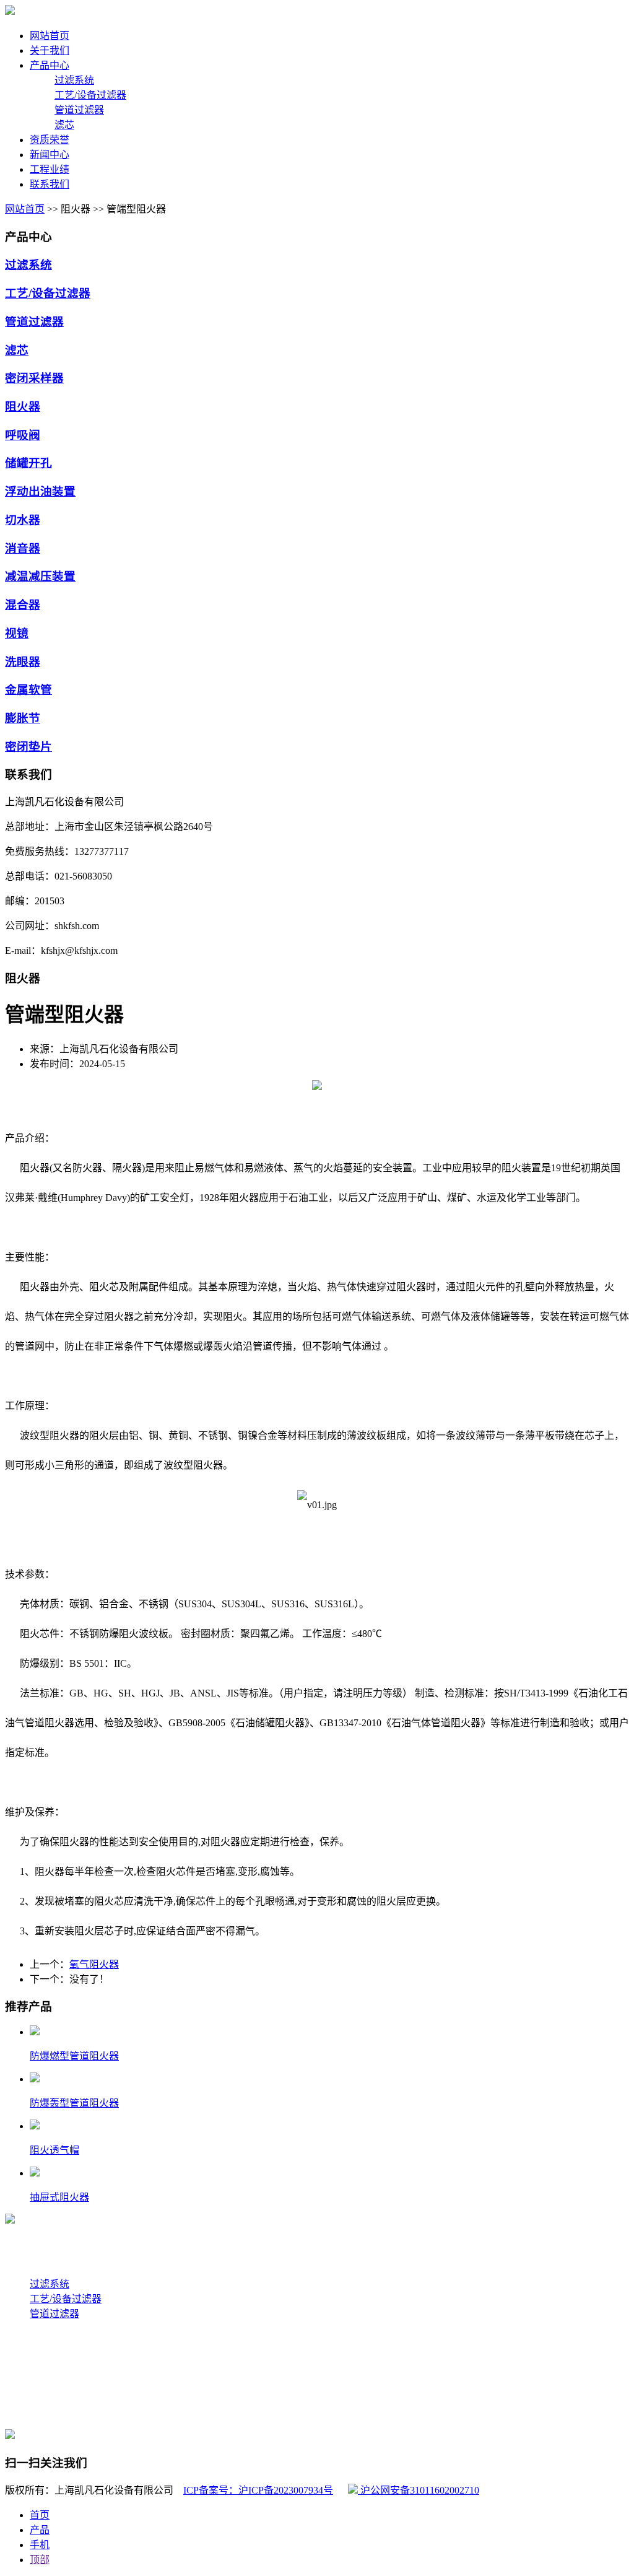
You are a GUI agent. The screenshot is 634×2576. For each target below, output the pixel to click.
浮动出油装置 (40, 491)
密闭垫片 (28, 747)
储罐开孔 (28, 463)
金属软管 (28, 690)
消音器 (23, 548)
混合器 (23, 605)
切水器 (23, 520)
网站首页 (25, 209)
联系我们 (25, 2413)
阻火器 (23, 407)
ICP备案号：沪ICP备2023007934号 (258, 2490)
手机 (40, 2545)
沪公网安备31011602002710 (419, 2490)
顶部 (40, 2560)
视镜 (17, 633)
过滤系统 (74, 80)
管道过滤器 (79, 110)
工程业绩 (25, 2338)
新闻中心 (25, 2363)
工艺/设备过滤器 (90, 95)
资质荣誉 (25, 2388)
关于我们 (25, 2244)
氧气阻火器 (94, 1964)
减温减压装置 (40, 576)
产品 (40, 2530)
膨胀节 (23, 718)
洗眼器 (23, 662)
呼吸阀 (23, 435)
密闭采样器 (34, 378)
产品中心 (25, 2269)
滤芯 (64, 125)
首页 (40, 2515)
